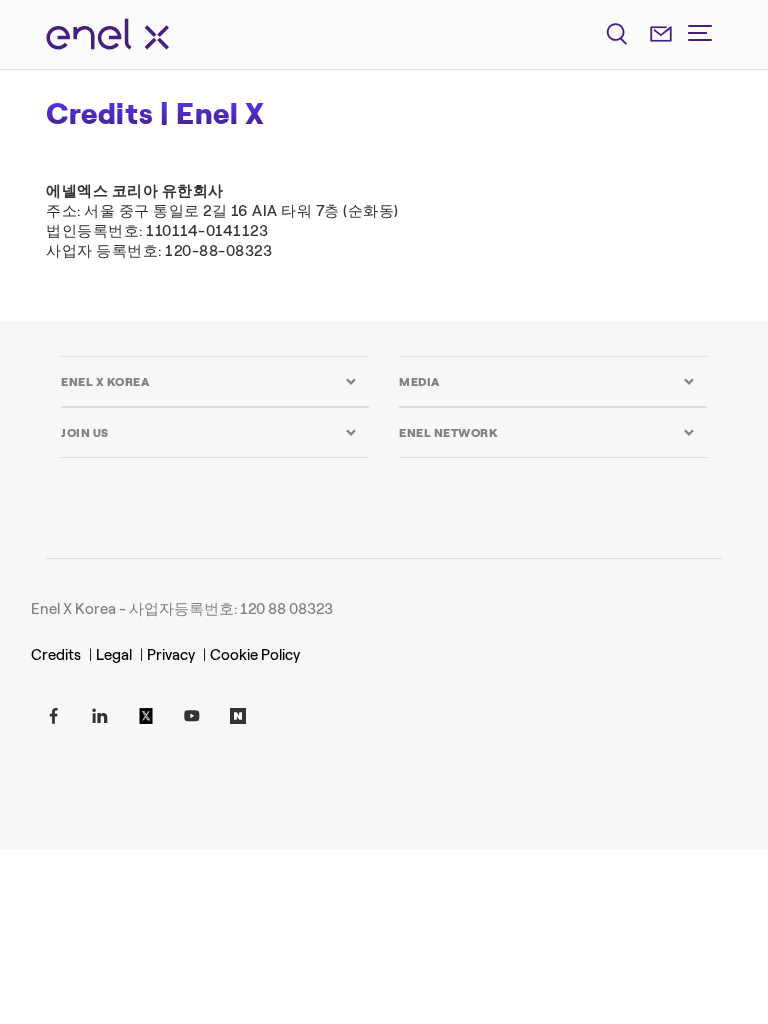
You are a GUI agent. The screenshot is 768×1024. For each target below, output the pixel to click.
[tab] (209, 381)
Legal (114, 655)
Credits (56, 655)
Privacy (171, 655)
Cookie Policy (255, 655)
